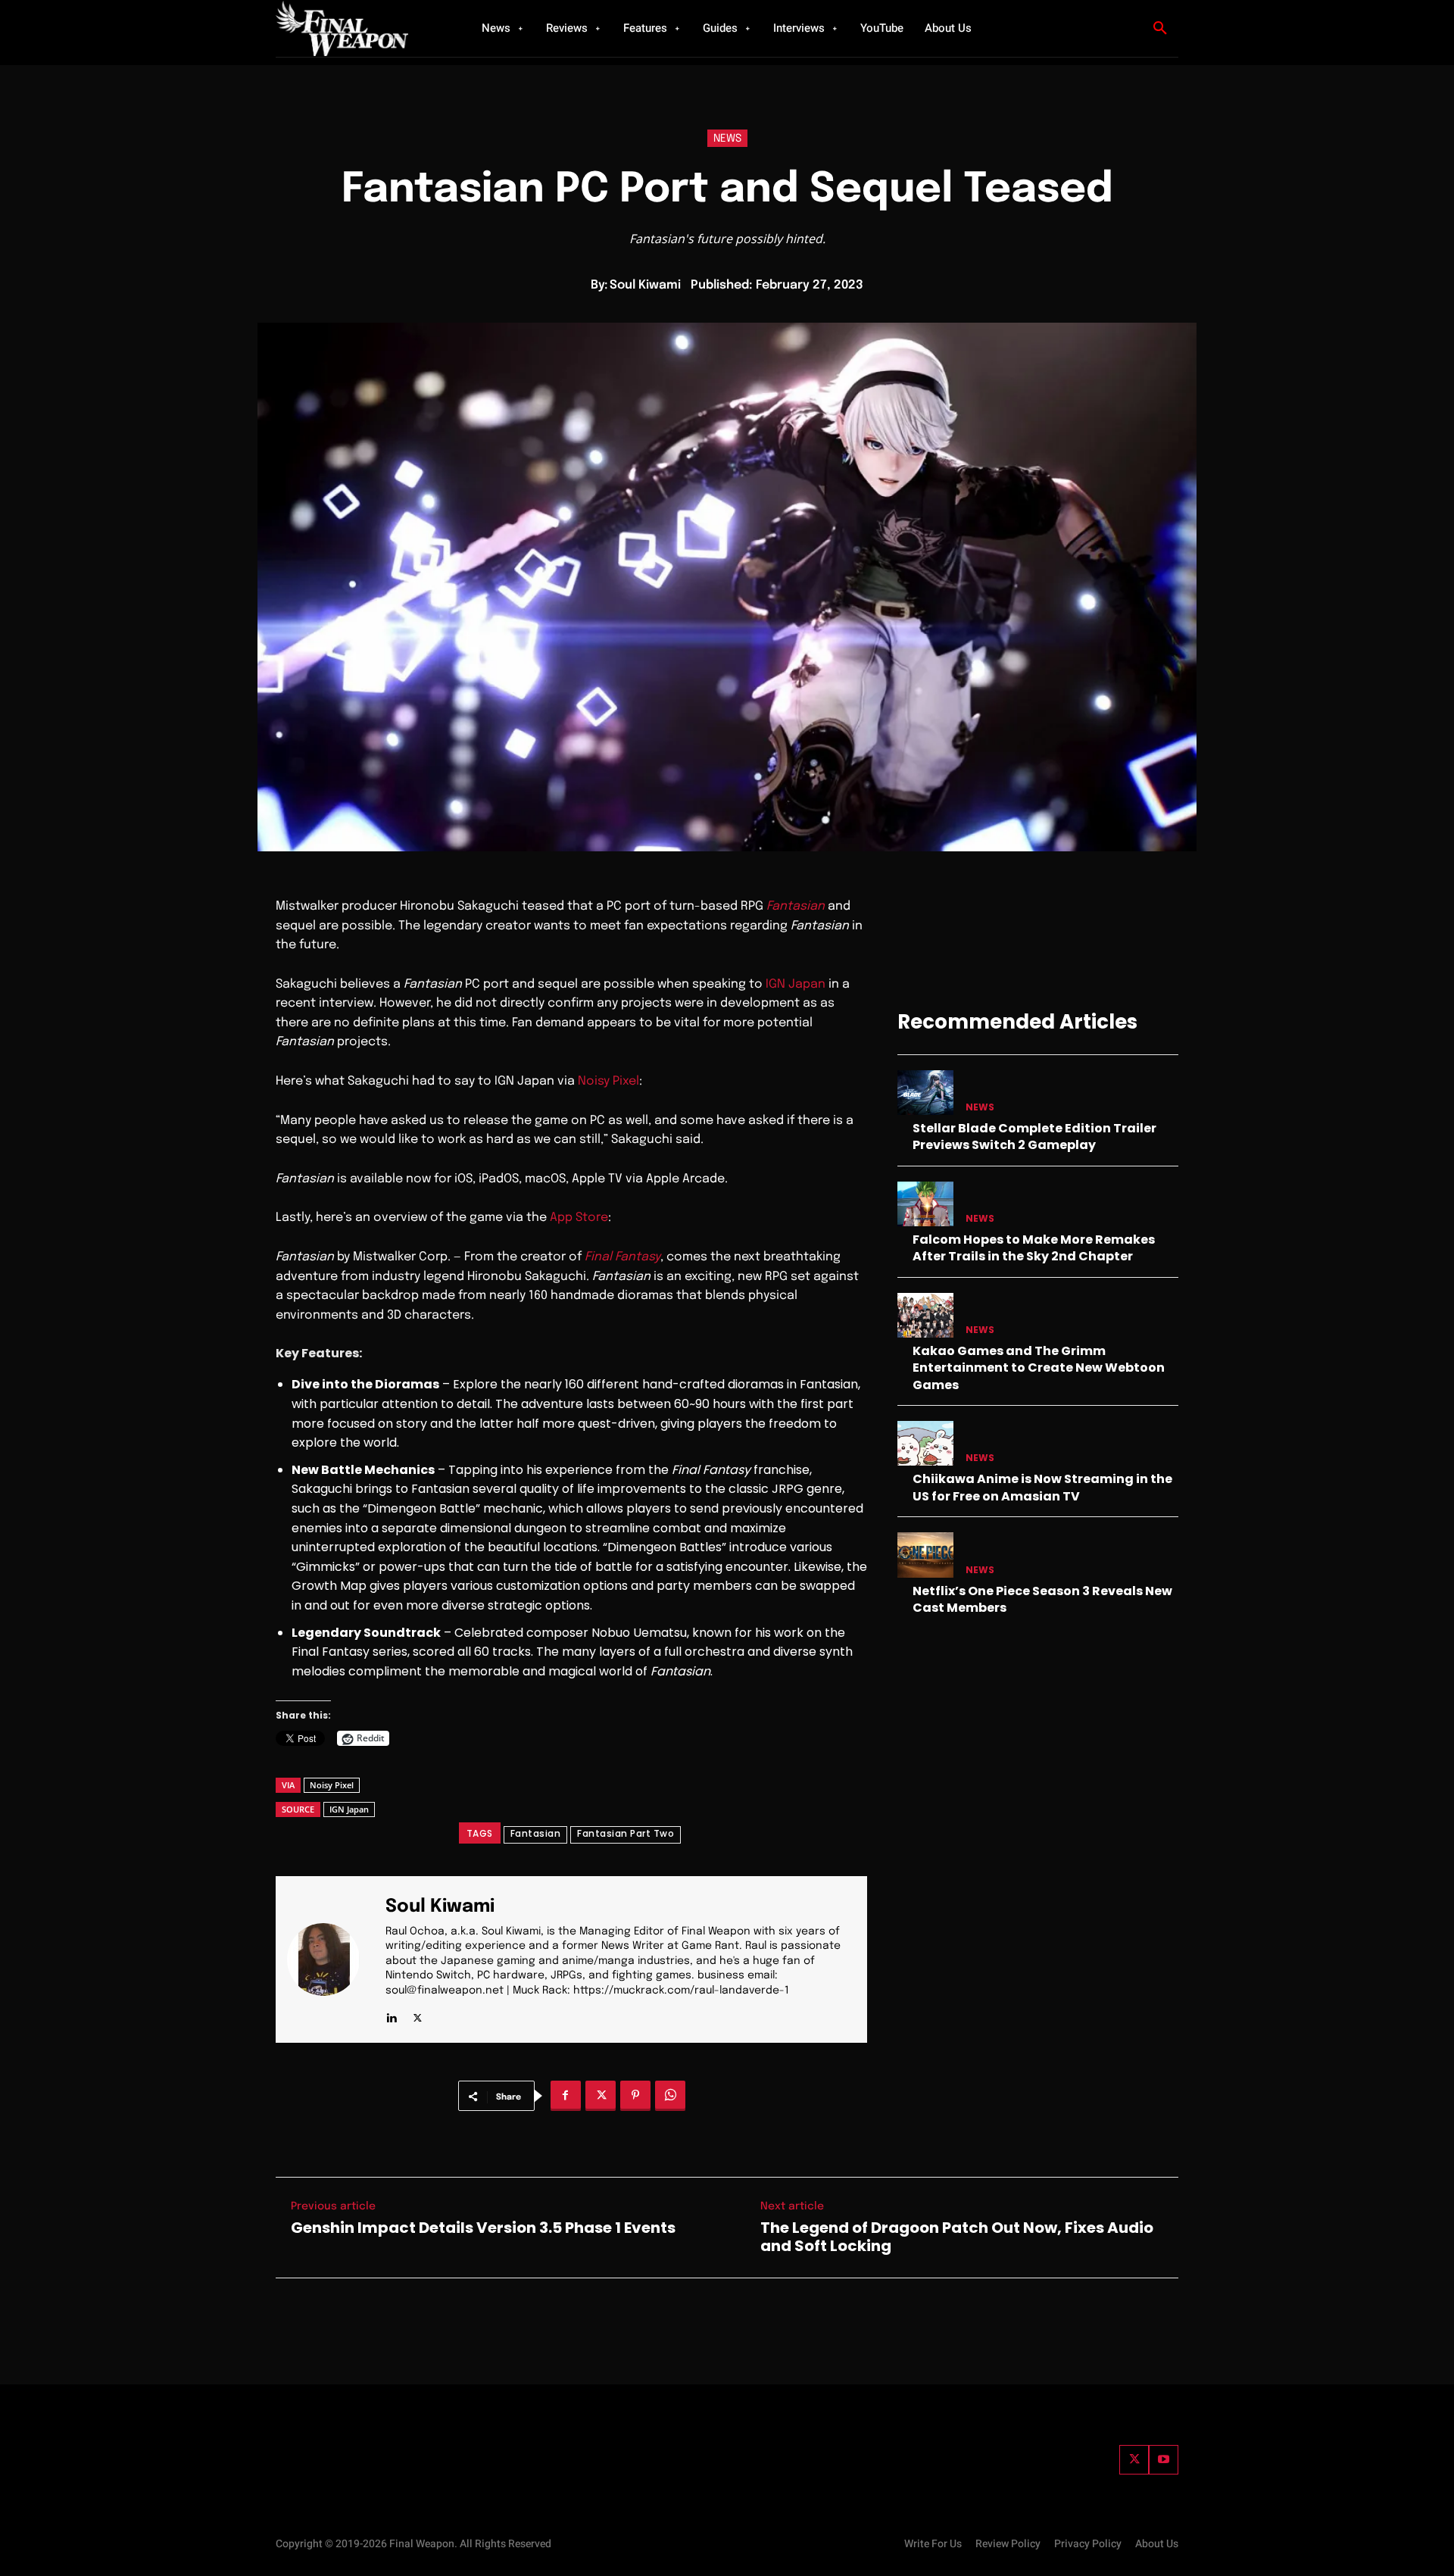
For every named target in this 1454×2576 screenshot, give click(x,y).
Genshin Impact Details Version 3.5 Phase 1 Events (483, 2228)
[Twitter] (1134, 2460)
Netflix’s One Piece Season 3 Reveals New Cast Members (1042, 1599)
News (727, 139)
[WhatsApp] (670, 2096)
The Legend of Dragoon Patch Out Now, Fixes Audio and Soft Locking (957, 2237)
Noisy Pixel (608, 1081)
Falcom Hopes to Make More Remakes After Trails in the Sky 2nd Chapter (1034, 1248)
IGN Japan (796, 984)
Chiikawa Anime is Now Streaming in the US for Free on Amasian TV (1042, 1487)
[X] (418, 2014)
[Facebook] (566, 2096)
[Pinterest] (635, 2096)
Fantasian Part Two (626, 1833)
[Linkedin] (391, 2014)
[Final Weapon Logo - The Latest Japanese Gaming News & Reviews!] (360, 28)
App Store (579, 1218)
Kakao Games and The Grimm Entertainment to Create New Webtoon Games (1039, 1368)
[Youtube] (1164, 2460)
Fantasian (796, 906)
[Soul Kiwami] (332, 1960)
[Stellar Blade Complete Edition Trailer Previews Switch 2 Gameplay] (925, 1093)
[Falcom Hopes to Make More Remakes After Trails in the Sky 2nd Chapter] (925, 1204)
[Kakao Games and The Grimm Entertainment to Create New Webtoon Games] (925, 1315)
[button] (1160, 29)
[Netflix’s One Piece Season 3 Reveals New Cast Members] (925, 1555)
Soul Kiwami (645, 285)
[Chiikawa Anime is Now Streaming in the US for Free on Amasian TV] (925, 1443)
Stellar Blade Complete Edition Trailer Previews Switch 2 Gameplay (1034, 1137)
